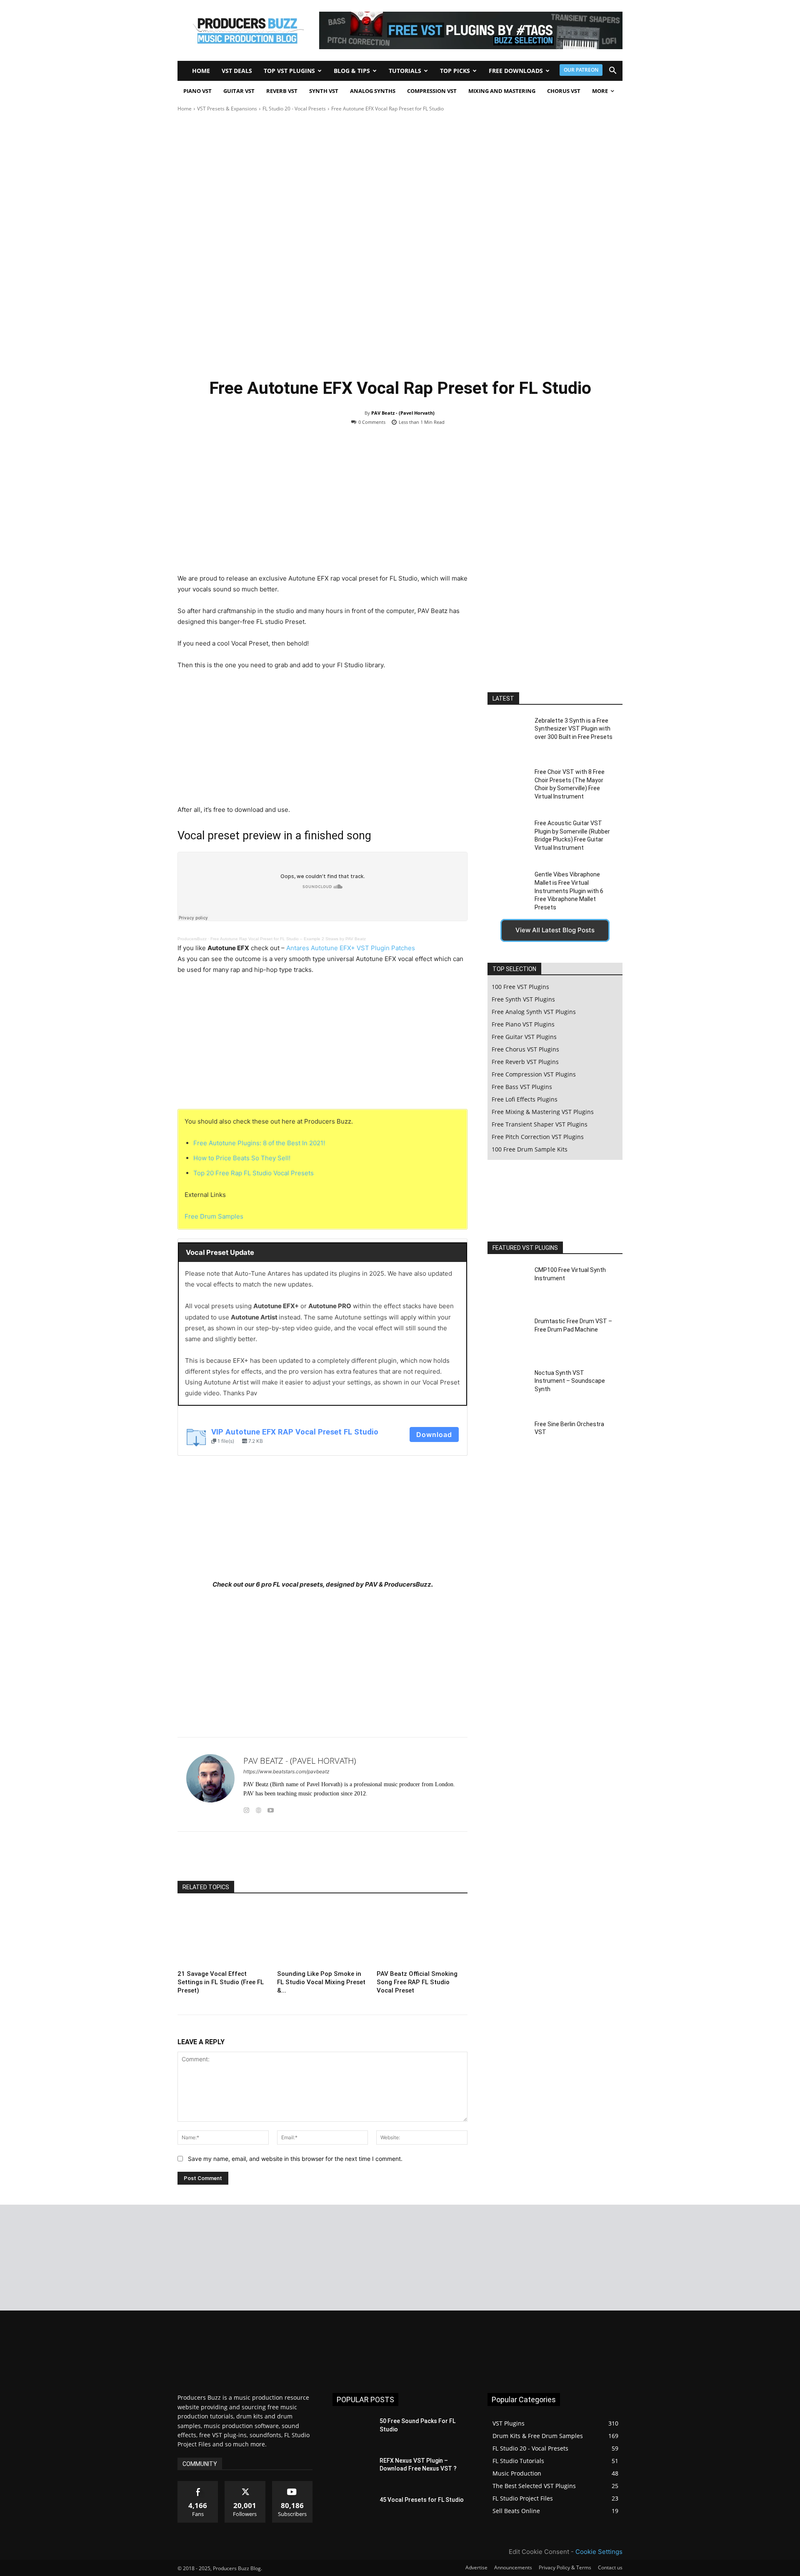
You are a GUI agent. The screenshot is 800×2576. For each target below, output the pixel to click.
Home (201, 71)
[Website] (259, 1809)
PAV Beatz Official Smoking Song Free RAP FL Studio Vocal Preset (417, 1982)
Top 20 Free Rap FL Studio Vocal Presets (254, 1173)
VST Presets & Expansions (227, 109)
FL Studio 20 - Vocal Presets (294, 109)
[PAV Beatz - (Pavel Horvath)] (210, 1784)
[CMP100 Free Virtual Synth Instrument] (508, 1285)
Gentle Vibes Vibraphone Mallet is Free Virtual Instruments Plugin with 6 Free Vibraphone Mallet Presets (569, 891)
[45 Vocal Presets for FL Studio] (353, 2510)
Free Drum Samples (214, 1216)
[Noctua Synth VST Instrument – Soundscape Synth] (508, 1388)
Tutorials (405, 71)
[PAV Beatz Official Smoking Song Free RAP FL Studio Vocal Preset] (422, 1935)
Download (434, 1434)
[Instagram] (246, 1809)
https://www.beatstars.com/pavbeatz (286, 1771)
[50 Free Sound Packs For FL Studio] (353, 2431)
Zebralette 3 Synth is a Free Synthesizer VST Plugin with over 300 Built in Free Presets (574, 729)
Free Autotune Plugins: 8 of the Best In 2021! (259, 1143)
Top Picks (455, 71)
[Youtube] (271, 1809)
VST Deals (237, 71)
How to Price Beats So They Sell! (242, 1158)
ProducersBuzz (192, 939)
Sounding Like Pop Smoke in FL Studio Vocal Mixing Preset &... (321, 1982)
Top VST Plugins (289, 71)
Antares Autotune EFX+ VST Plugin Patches (351, 948)
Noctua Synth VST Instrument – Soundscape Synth (570, 1381)
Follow (245, 2484)
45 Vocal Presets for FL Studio (422, 2500)
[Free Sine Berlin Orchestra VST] (508, 1439)
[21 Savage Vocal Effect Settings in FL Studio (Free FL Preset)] (223, 1935)
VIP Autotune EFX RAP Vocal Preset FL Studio (295, 1432)
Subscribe (292, 2484)
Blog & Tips (352, 71)
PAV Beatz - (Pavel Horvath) (403, 413)
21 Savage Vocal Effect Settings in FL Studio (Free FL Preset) (221, 1982)
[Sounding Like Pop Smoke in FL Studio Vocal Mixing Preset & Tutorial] (322, 1935)
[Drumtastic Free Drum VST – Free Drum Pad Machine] (508, 1336)
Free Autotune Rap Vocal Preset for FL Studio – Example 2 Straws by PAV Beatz (288, 939)
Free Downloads (516, 71)
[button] (612, 71)
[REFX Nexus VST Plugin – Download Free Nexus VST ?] (353, 2471)
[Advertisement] (322, 506)
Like (198, 2484)
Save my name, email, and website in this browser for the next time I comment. (295, 2159)
